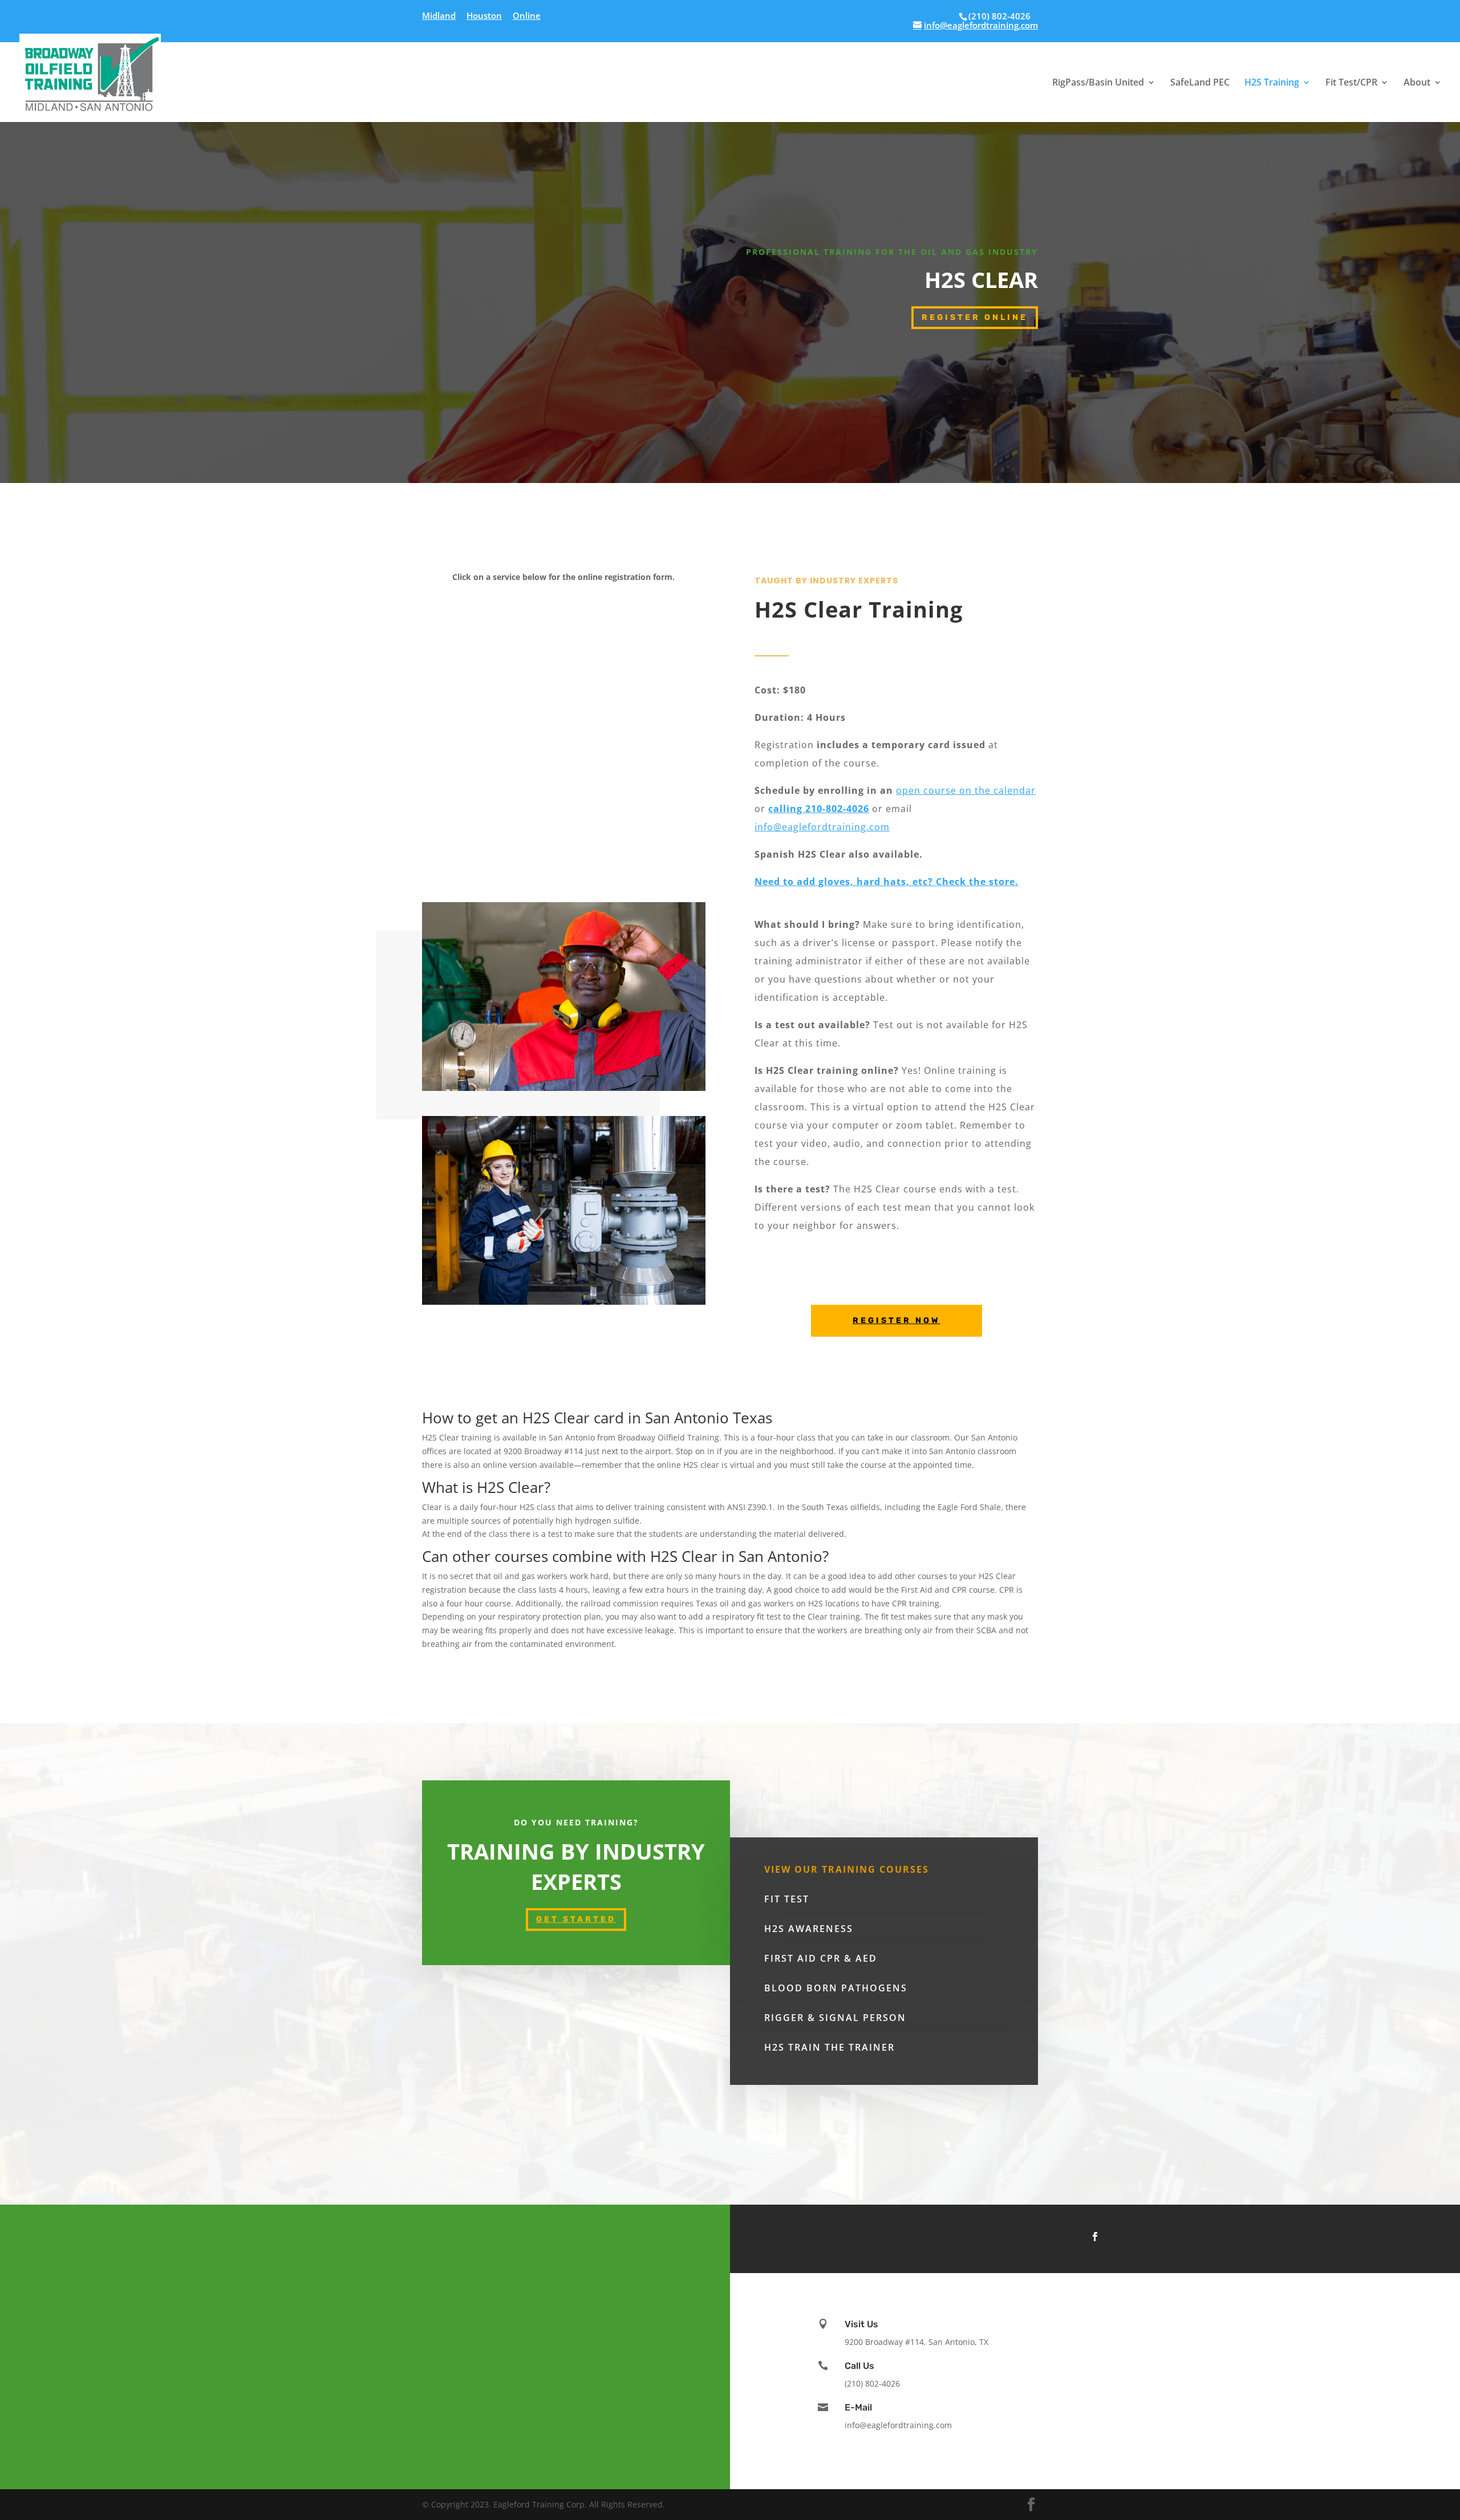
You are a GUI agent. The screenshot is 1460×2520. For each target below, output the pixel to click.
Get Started (576, 1919)
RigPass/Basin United (1098, 83)
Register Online (975, 317)
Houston (484, 16)
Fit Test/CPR (1351, 83)
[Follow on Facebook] (1095, 2237)
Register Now (897, 1320)
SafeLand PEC (1200, 83)
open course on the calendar (966, 790)
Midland (439, 16)
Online (527, 16)
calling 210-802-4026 (819, 809)
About (1417, 83)
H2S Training (1272, 83)
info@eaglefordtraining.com (822, 827)
